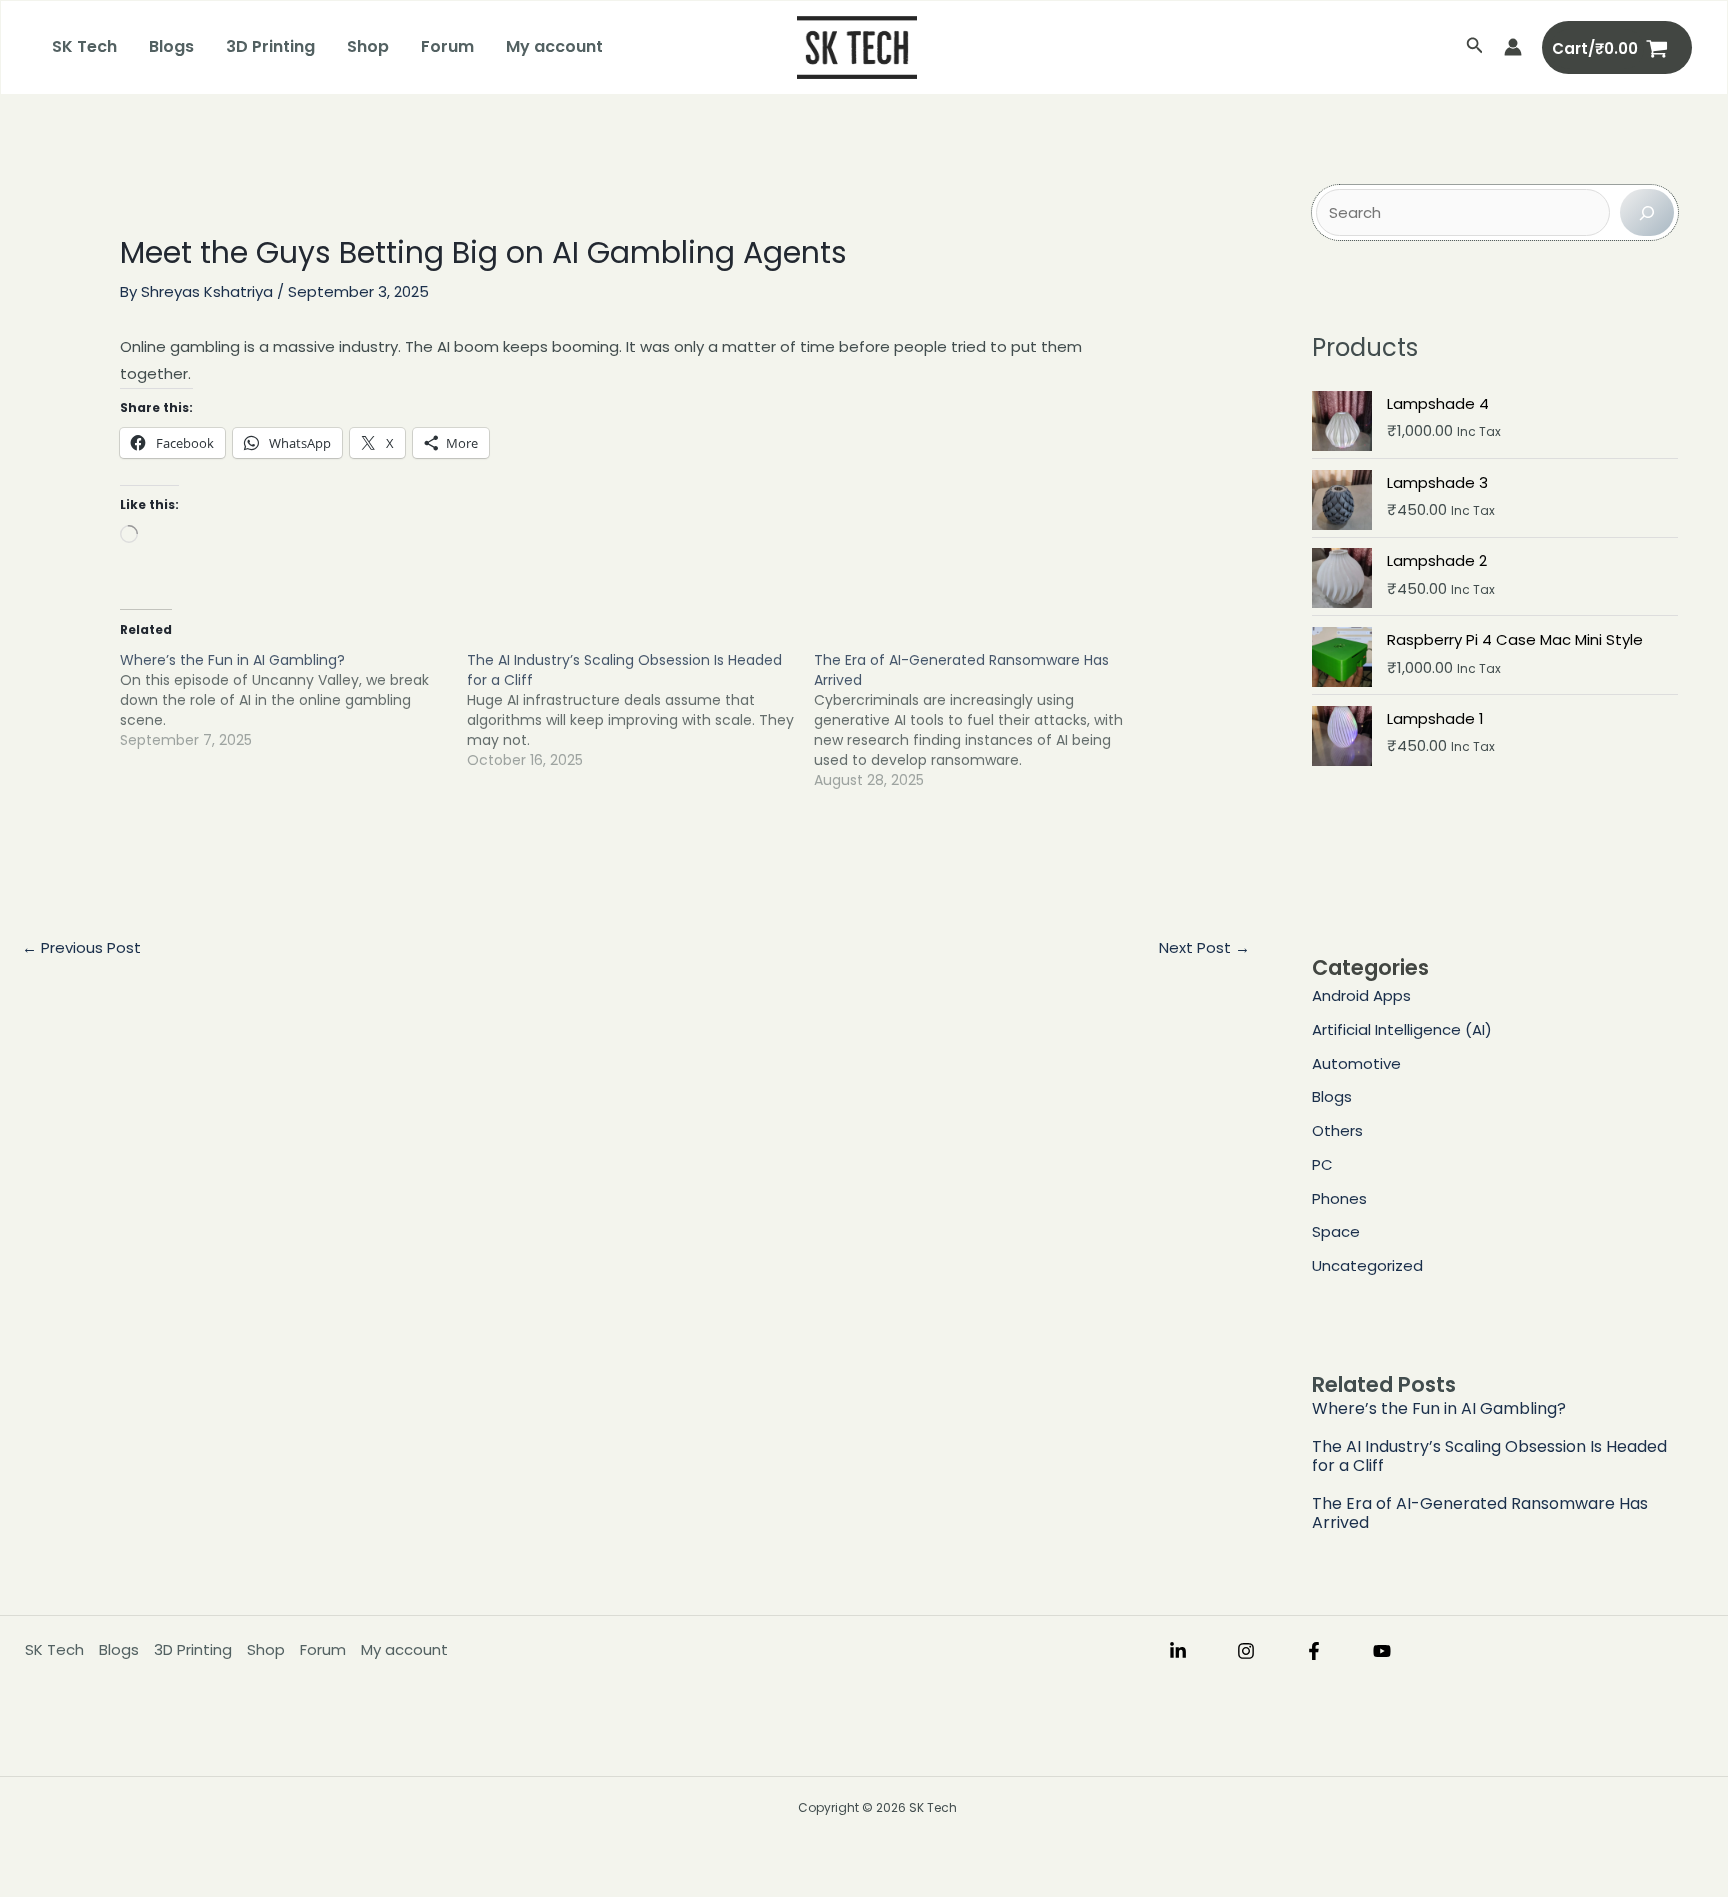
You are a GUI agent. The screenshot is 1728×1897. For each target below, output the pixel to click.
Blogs (171, 46)
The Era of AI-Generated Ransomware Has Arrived (1480, 1513)
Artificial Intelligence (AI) (1402, 1029)
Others (1337, 1130)
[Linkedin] (1178, 1651)
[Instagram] (1246, 1651)
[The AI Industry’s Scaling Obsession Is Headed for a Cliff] (640, 710)
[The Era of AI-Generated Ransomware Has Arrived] (987, 720)
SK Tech (84, 46)
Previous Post (81, 947)
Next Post (1204, 947)
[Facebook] (1314, 1651)
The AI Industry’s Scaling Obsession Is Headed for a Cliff (1489, 1456)
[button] (1475, 47)
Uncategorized (1367, 1265)
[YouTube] (1382, 1651)
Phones (1339, 1198)
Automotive (1356, 1063)
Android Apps (1361, 995)
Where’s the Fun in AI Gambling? (1439, 1408)
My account (554, 46)
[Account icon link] (1513, 47)
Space (1336, 1231)
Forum (447, 46)
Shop (368, 46)
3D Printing (270, 46)
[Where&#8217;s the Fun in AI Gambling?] (293, 700)
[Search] (1647, 213)
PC (1322, 1164)
